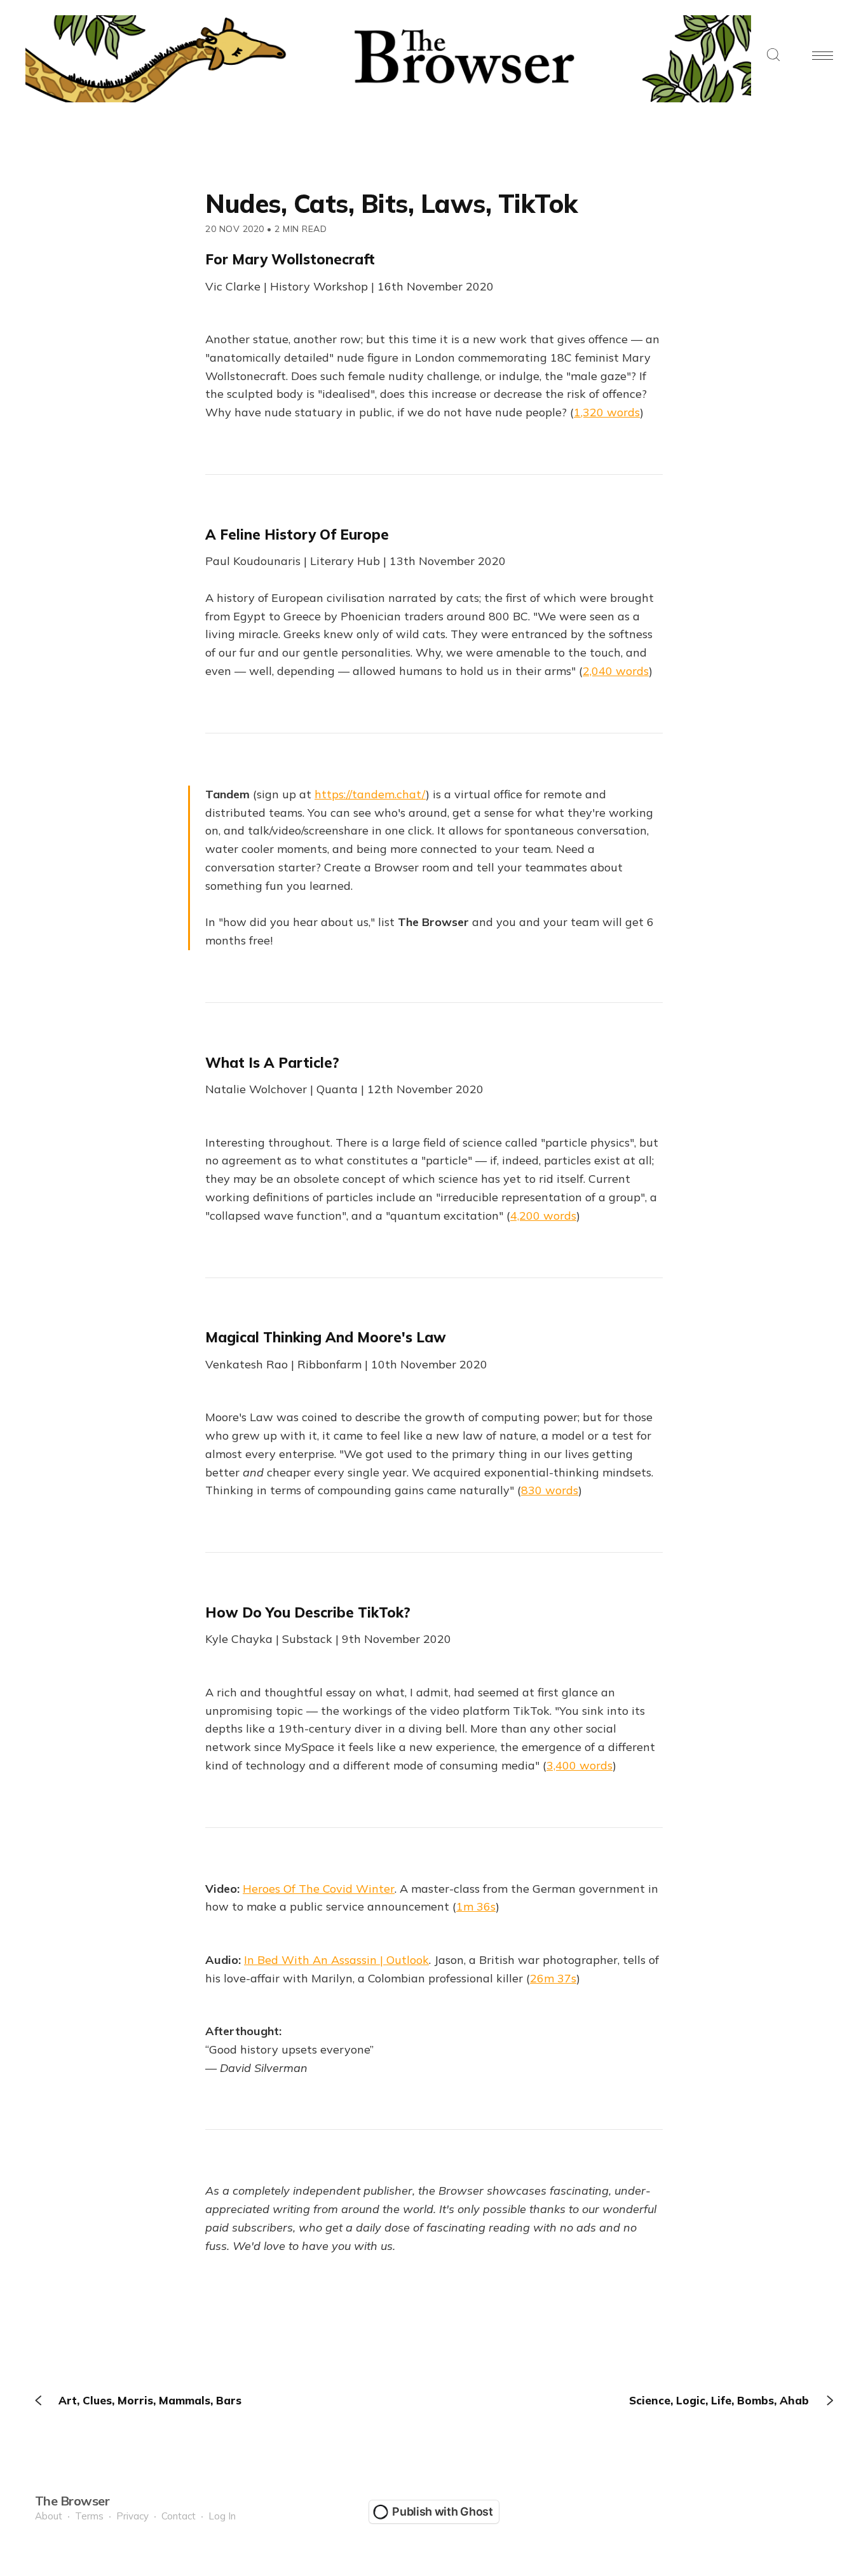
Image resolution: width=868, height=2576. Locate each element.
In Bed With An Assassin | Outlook (336, 1960)
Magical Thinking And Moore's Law (326, 1337)
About (49, 2516)
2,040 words (616, 671)
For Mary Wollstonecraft (290, 259)
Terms (89, 2516)
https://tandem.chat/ (370, 794)
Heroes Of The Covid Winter (319, 1889)
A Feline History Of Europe (297, 535)
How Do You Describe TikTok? (308, 1612)
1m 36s (476, 1906)
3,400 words (580, 1765)
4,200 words (543, 1216)
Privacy (132, 2516)
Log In (222, 2516)
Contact (179, 2516)
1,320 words (607, 412)
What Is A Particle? (272, 1063)
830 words (550, 1490)
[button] (773, 56)
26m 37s (553, 1978)
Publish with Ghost (443, 2511)
